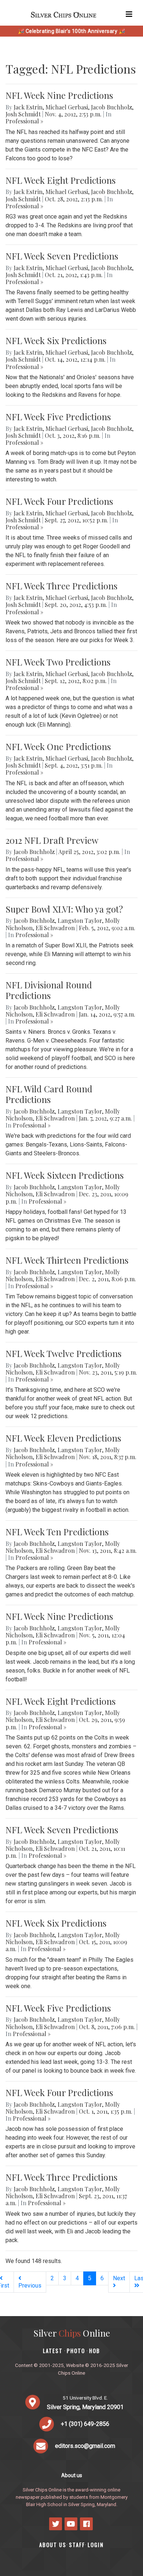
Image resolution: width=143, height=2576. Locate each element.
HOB (95, 2351)
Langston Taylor (80, 920)
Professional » (24, 121)
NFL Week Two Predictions (58, 662)
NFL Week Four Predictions (59, 501)
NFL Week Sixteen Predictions (65, 1175)
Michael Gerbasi (67, 107)
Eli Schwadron (55, 928)
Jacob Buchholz (111, 107)
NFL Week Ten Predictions (57, 1532)
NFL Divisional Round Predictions (49, 990)
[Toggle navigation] (129, 14)
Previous (30, 2286)
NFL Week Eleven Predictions (63, 1438)
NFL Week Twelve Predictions (63, 1353)
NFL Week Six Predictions (56, 340)
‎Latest (53, 2351)
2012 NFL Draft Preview (52, 840)
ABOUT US (53, 2545)
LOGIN (96, 2545)
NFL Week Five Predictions (58, 417)
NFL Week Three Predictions (61, 586)
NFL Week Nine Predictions (59, 95)
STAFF (77, 2545)
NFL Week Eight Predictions (60, 180)
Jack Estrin (28, 107)
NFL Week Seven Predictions (62, 256)
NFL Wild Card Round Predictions (49, 1094)
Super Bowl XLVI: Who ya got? (64, 909)
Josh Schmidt (23, 114)
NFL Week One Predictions (58, 746)
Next (119, 2278)
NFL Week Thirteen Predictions (67, 1260)
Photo (76, 2351)
